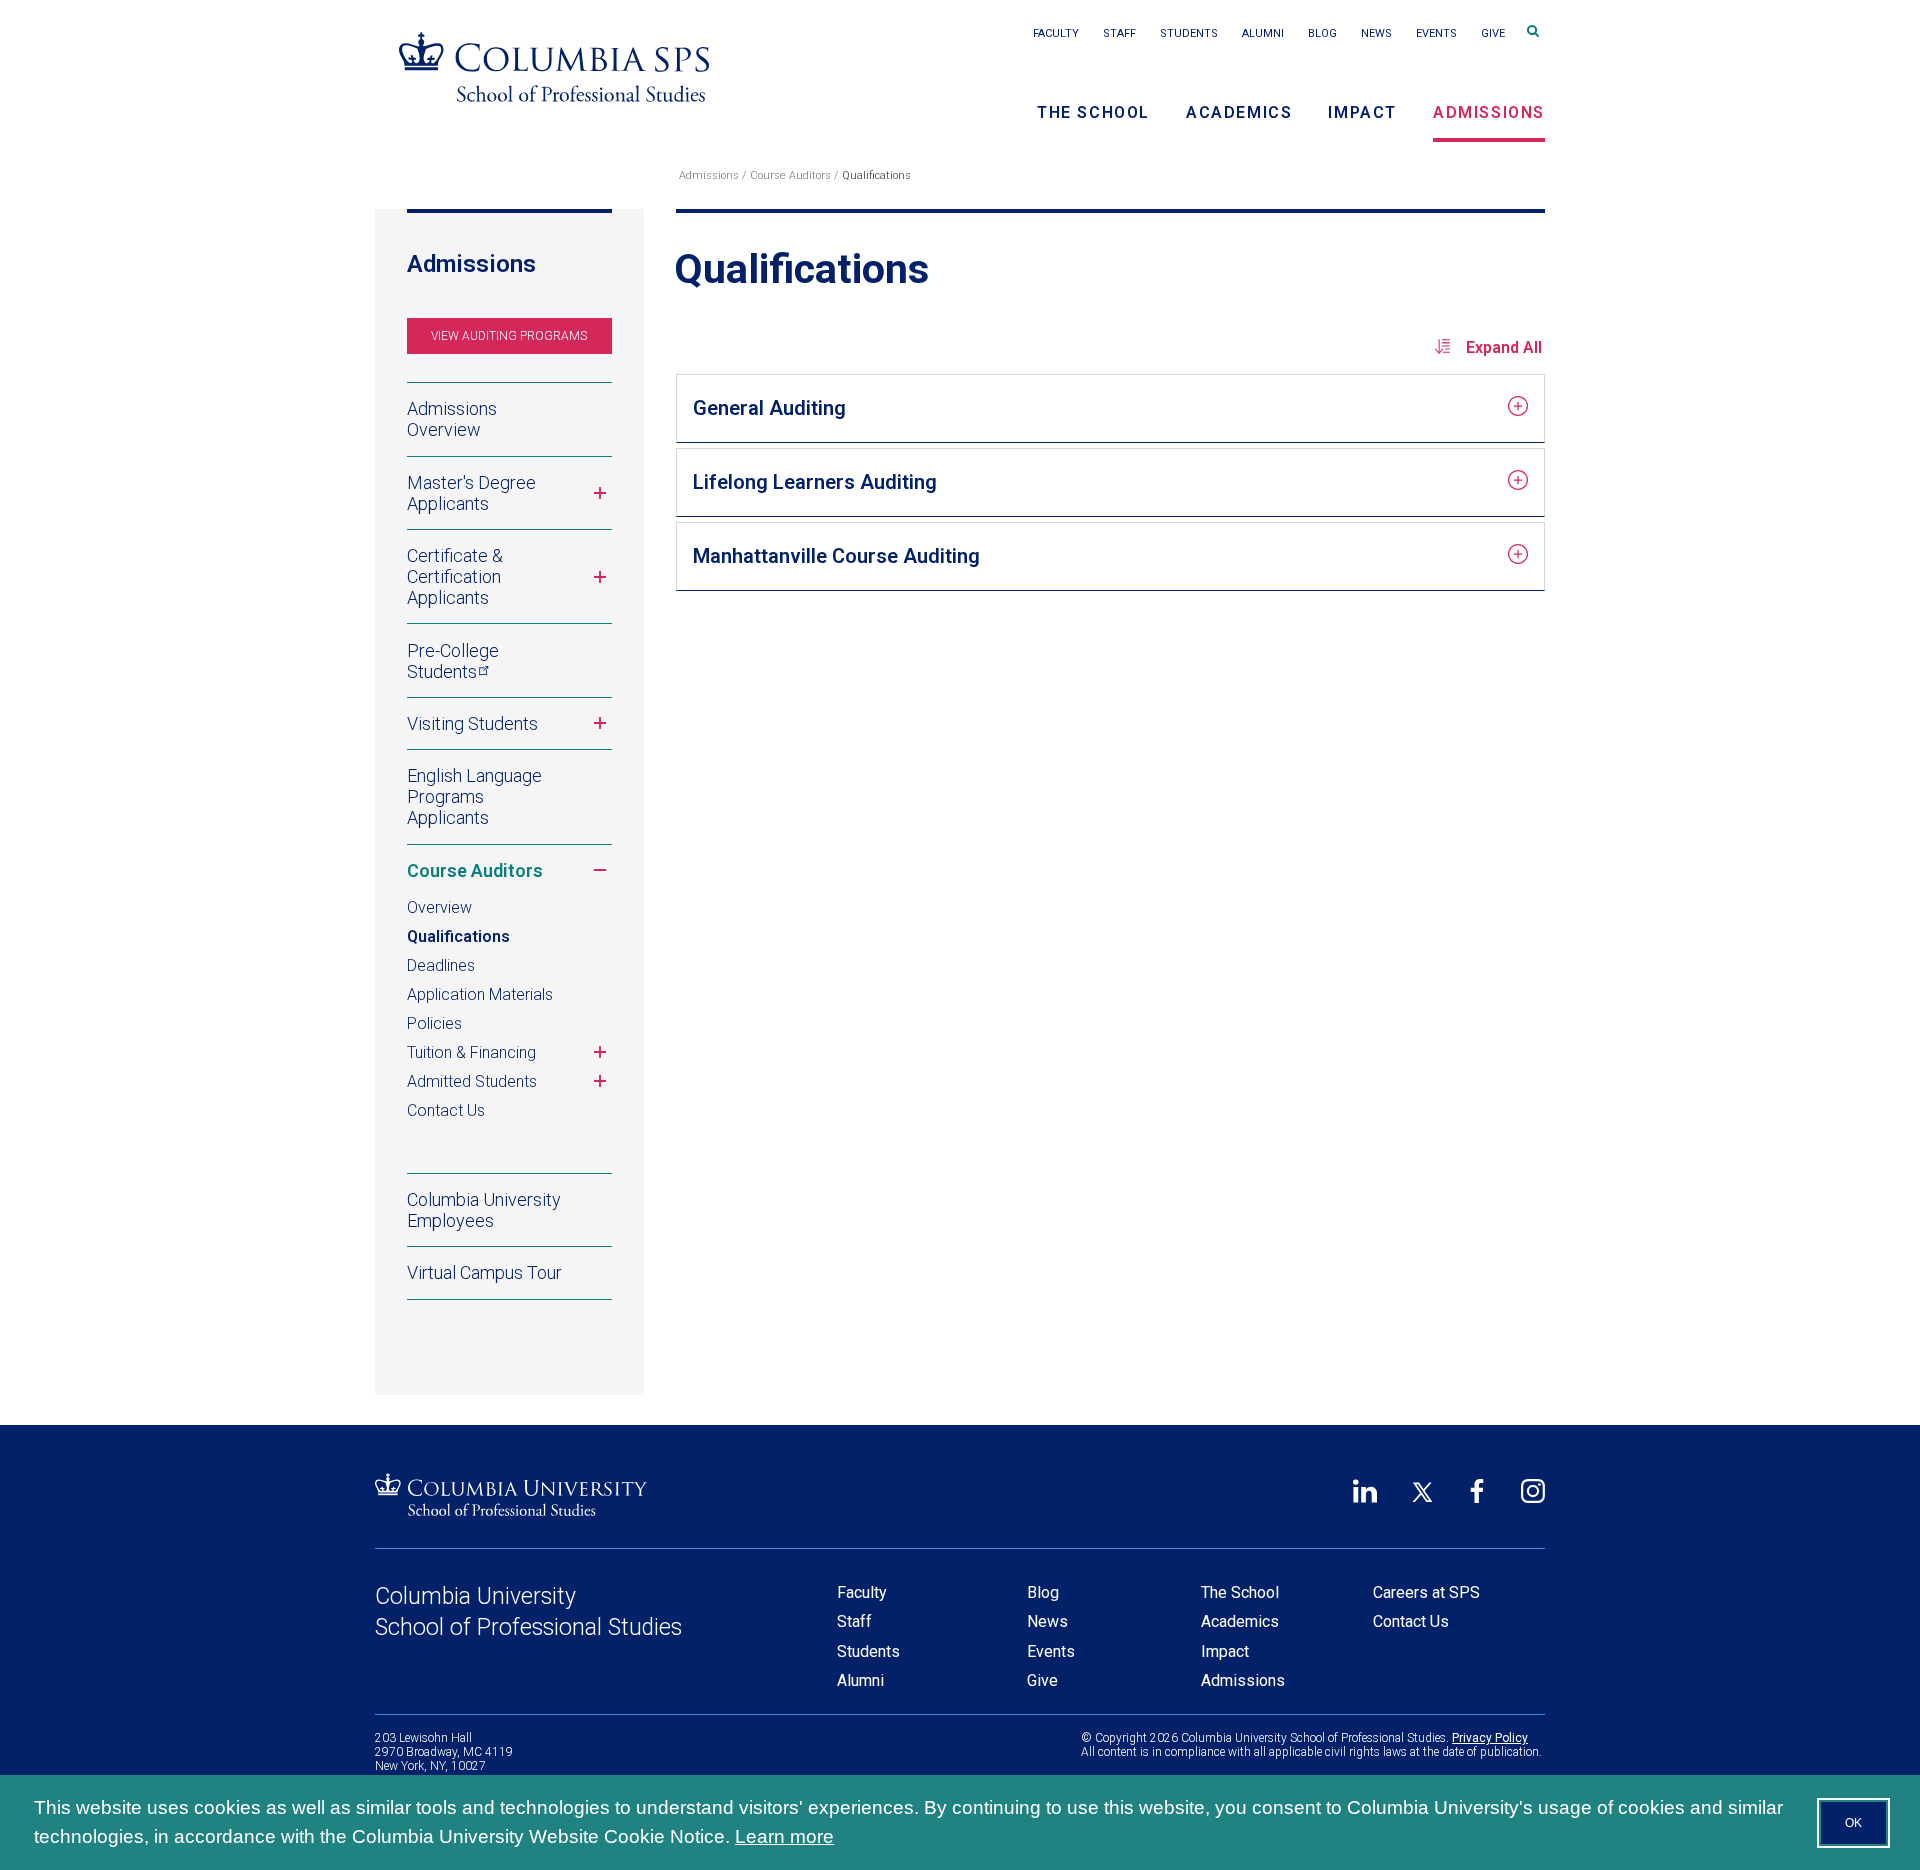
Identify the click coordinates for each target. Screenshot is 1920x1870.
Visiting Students (509, 730)
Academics (1239, 112)
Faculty (1056, 33)
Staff (1119, 33)
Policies (434, 1023)
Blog (1322, 33)
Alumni (1263, 33)
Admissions (1489, 112)
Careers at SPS (1426, 1592)
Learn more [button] (784, 1836)
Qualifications (458, 936)
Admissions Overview (452, 419)
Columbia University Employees (484, 1210)
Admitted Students (509, 1083)
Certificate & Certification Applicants (509, 576)
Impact (1362, 112)
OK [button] (1853, 1823)
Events (1436, 33)
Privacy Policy (1490, 1738)
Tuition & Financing (509, 1054)
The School (1093, 112)
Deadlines (441, 965)
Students (1189, 33)
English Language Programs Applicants (474, 796)
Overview (439, 907)
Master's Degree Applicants (509, 497)
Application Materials (480, 994)
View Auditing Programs (509, 336)
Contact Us (446, 1110)
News (1376, 33)
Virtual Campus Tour (484, 1272)
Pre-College (453, 660)
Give (1493, 33)
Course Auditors (790, 175)
